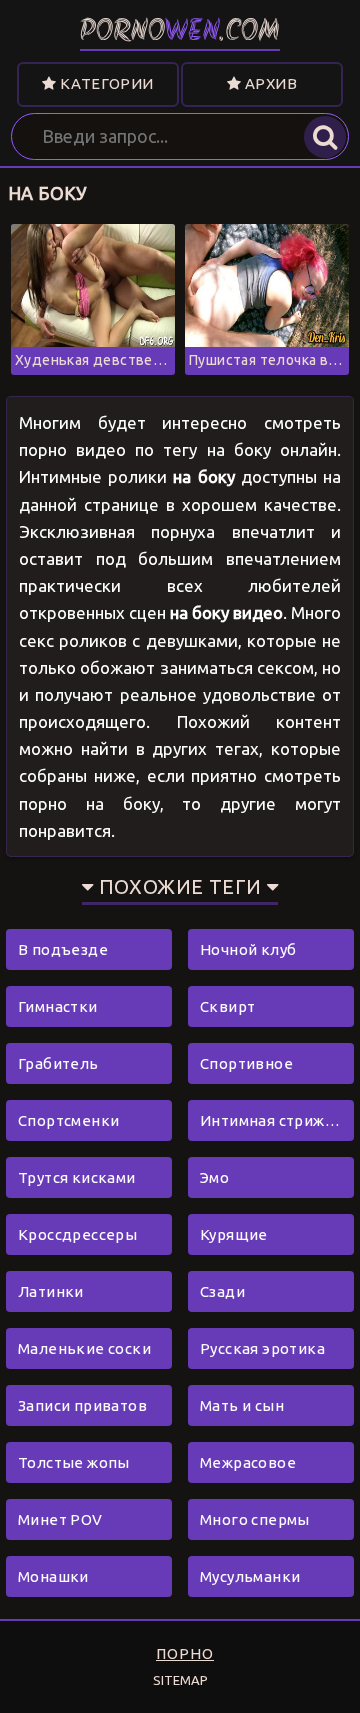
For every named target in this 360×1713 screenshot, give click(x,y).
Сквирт (227, 1006)
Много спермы (255, 1519)
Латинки (51, 1291)
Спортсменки (68, 1120)
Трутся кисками (77, 1177)
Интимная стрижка (271, 1120)
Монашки (53, 1576)
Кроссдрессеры (77, 1234)
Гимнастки (58, 1006)
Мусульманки (250, 1576)
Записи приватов (82, 1405)
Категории (105, 83)
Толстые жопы (74, 1462)
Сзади (222, 1291)
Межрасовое (248, 1462)
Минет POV (60, 1519)
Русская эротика (262, 1348)
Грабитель (58, 1063)
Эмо (214, 1177)
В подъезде (63, 949)
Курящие (234, 1234)
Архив (269, 83)
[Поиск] (325, 137)
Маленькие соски (84, 1348)
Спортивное (246, 1063)
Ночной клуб (248, 949)
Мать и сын (242, 1405)
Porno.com (180, 32)
